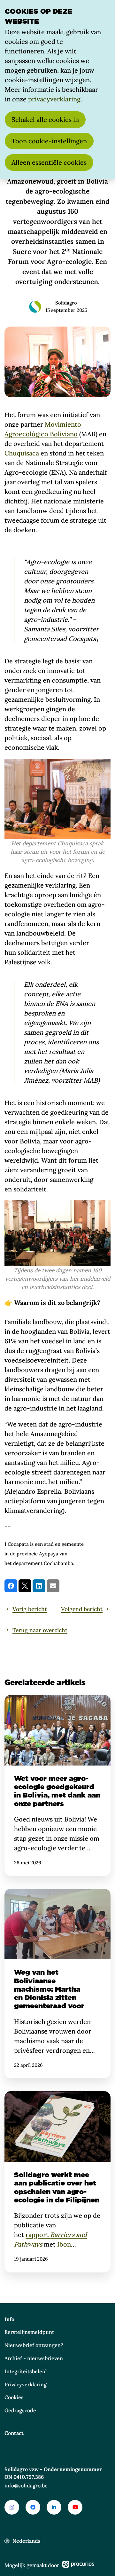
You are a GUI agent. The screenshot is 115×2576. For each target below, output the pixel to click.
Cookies (14, 2397)
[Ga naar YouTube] (75, 2507)
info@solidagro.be (26, 2485)
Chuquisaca (22, 453)
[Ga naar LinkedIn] (54, 2507)
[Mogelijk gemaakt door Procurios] (78, 2565)
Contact (14, 2433)
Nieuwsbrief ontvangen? (34, 2345)
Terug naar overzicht (40, 1630)
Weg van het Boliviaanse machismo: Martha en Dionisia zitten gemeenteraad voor (57, 1983)
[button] (11, 1586)
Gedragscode (20, 2410)
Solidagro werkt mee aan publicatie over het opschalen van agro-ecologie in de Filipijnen (57, 2182)
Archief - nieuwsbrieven (34, 2358)
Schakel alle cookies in (45, 119)
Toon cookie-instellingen (49, 141)
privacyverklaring (54, 99)
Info (9, 2319)
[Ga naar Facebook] (33, 2507)
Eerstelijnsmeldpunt (29, 2332)
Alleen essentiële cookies (49, 162)
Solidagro (66, 303)
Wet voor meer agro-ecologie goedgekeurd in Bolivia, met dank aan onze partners (57, 1785)
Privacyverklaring (26, 2384)
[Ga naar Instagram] (12, 2507)
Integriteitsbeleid (26, 2371)
